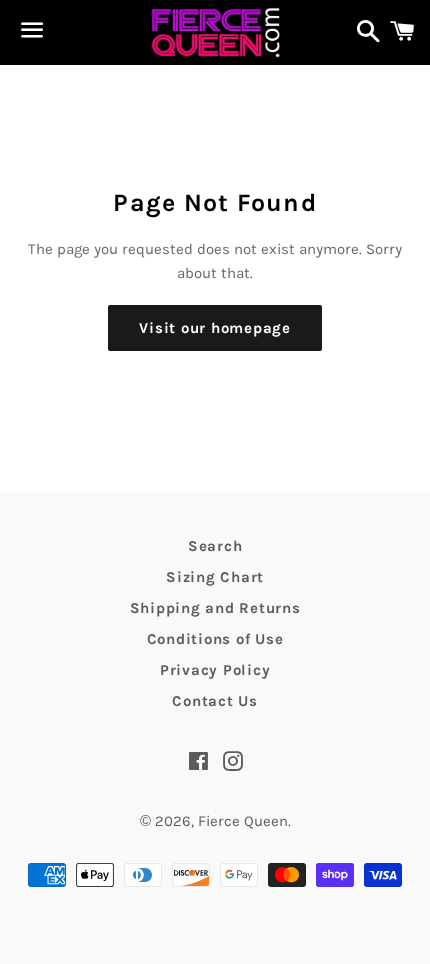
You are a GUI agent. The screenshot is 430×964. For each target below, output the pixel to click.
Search (215, 546)
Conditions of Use (215, 639)
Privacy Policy (215, 670)
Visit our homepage (215, 328)
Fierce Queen (243, 821)
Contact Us (215, 701)
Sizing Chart (215, 577)
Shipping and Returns (215, 608)
